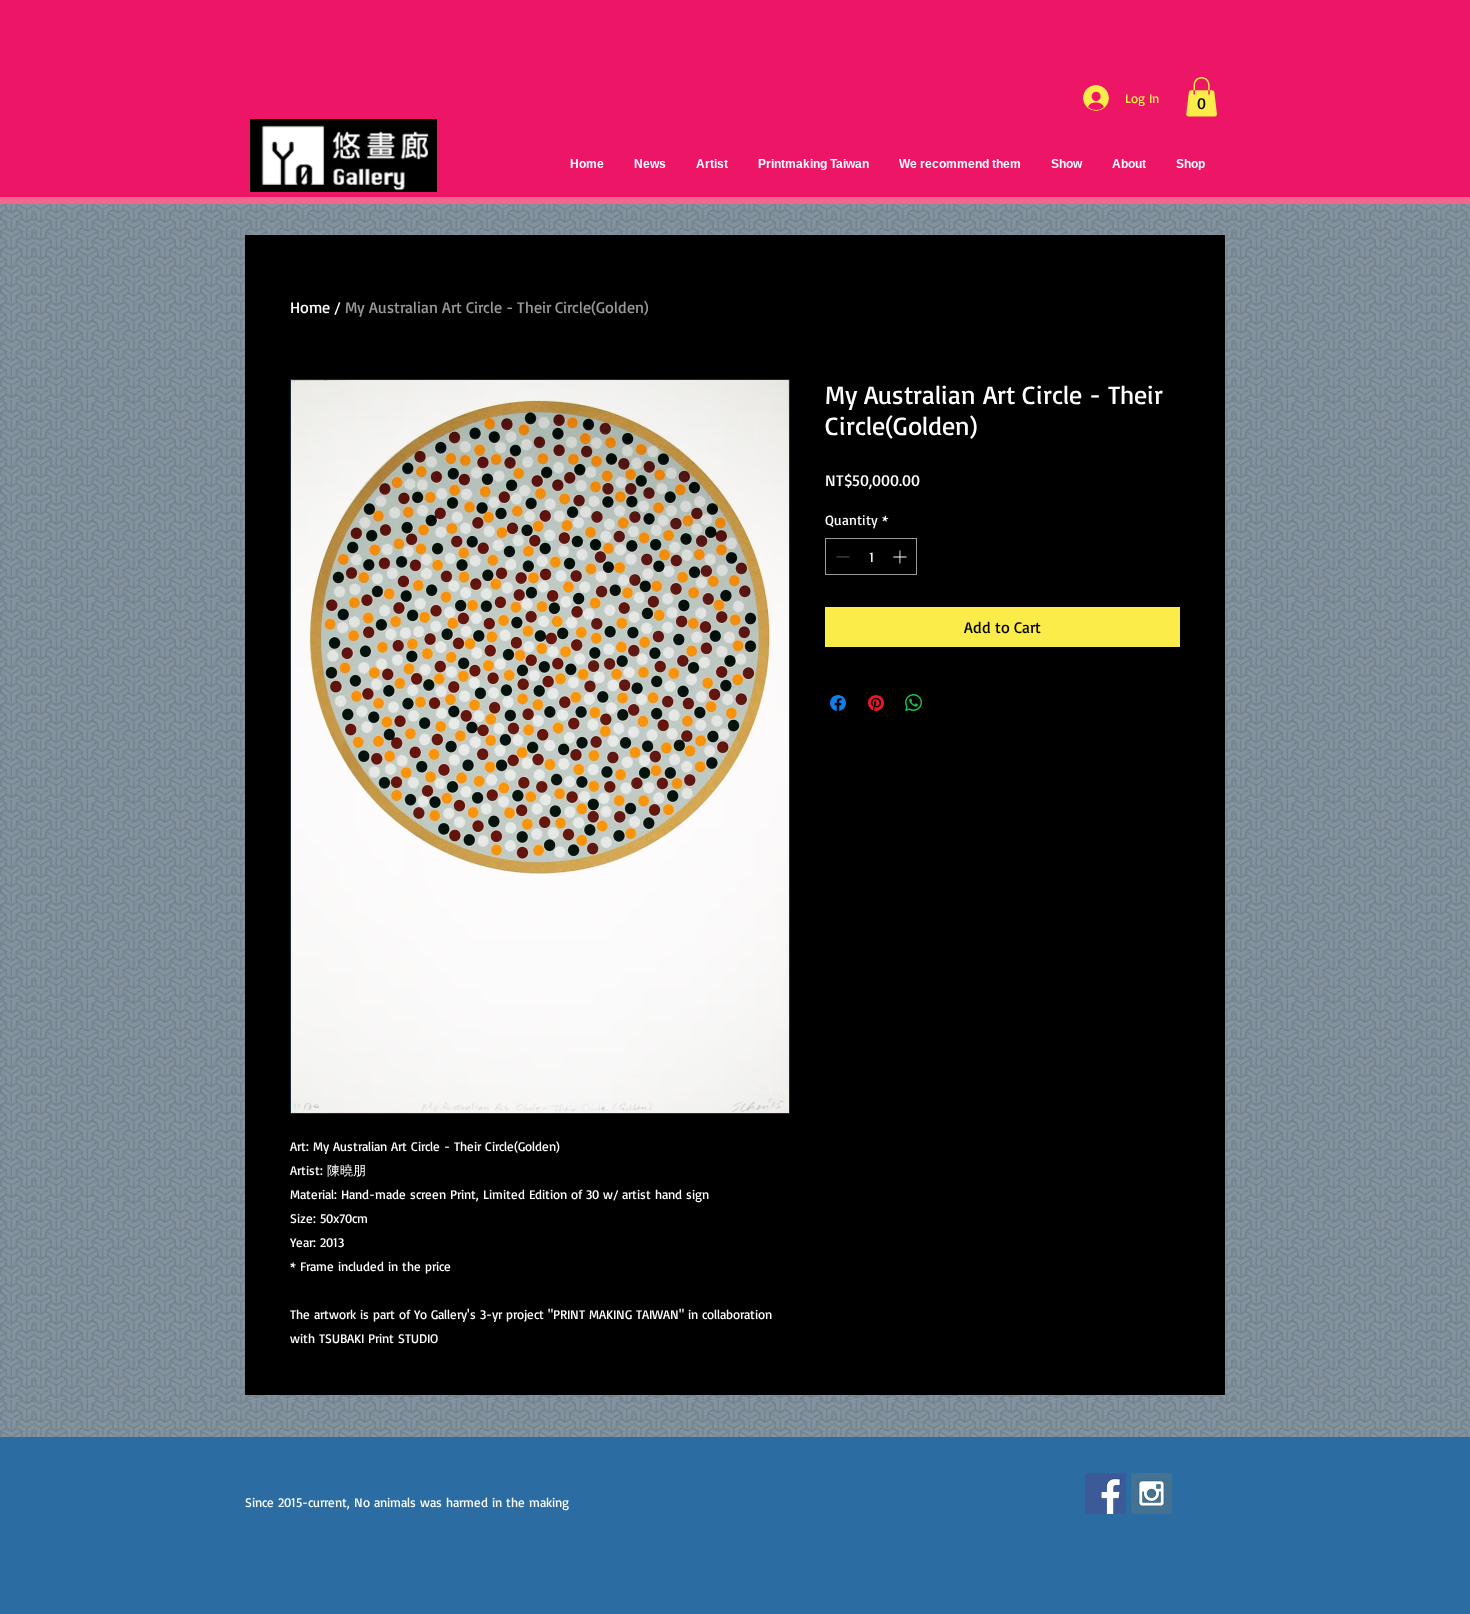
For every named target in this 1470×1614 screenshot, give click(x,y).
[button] (1201, 96)
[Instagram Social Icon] (1151, 1493)
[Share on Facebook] (838, 703)
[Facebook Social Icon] (1105, 1493)
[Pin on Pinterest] (876, 703)
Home (310, 307)
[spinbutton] (871, 556)
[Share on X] (952, 703)
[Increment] (901, 556)
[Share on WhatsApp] (914, 703)
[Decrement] (840, 556)
